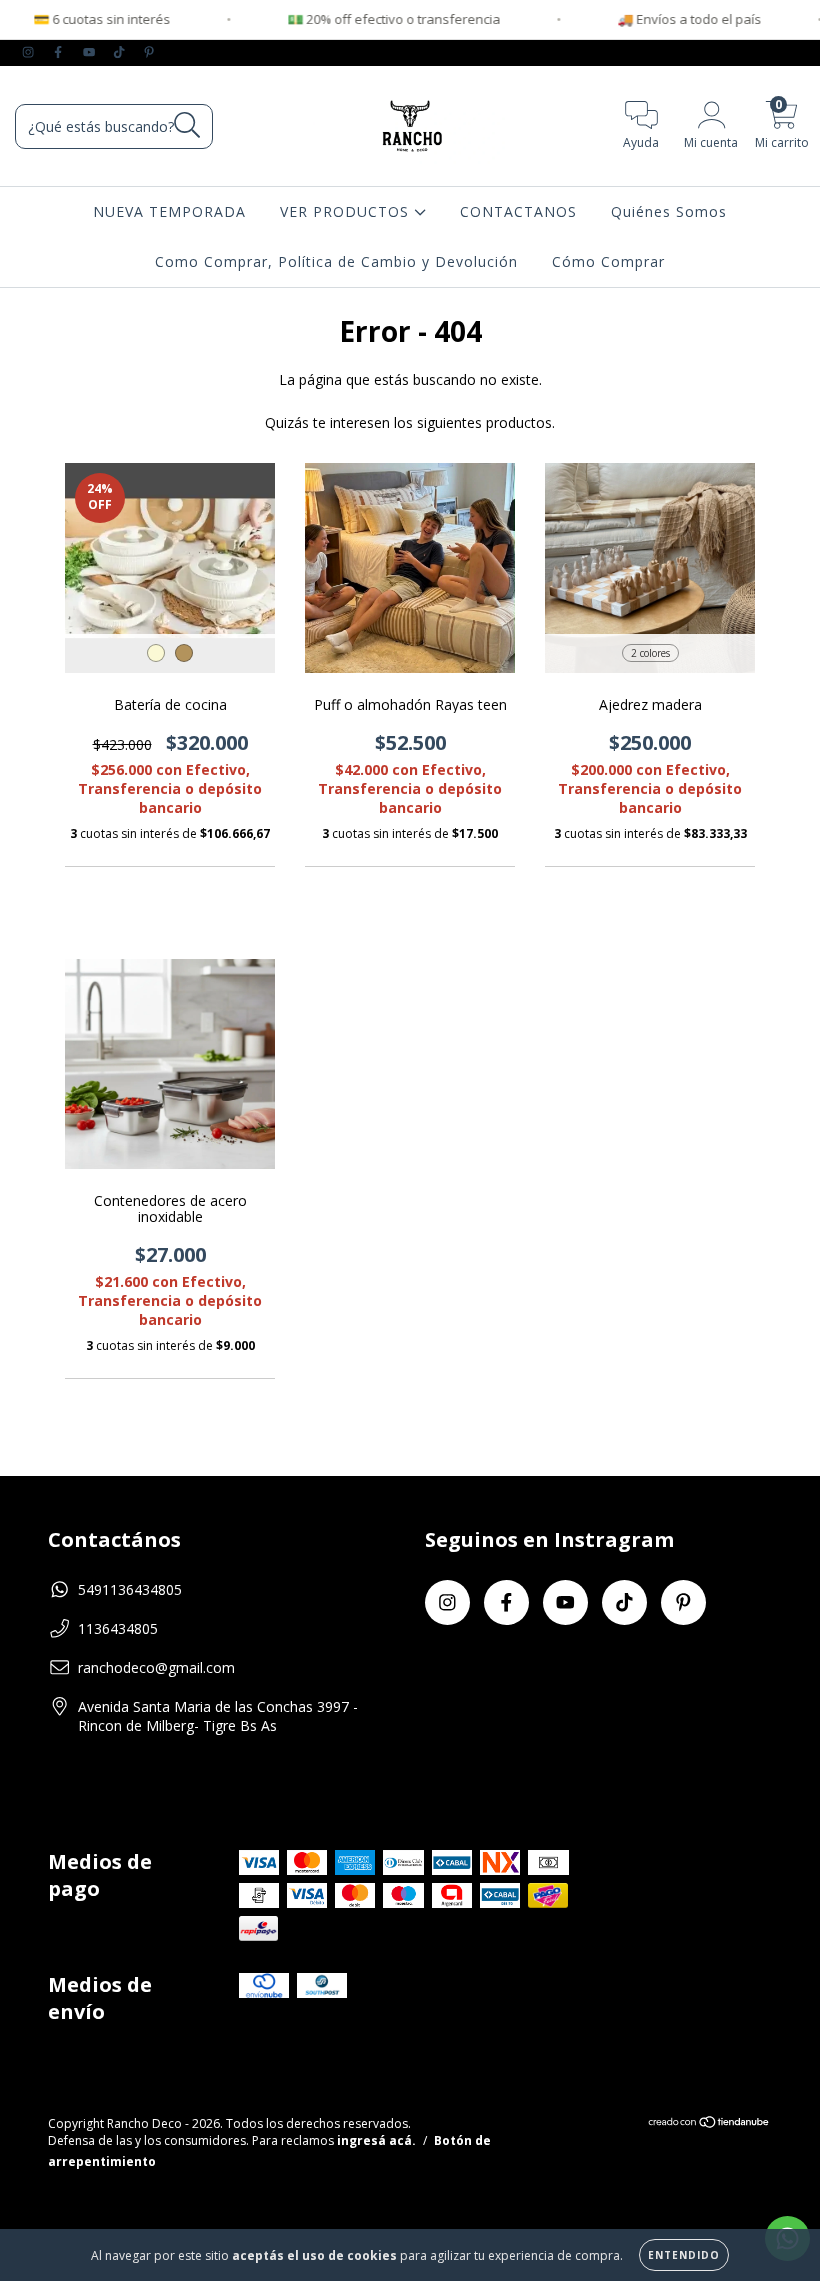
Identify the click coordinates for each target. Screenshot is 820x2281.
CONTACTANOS (518, 211)
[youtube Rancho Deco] (91, 51)
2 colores (650, 653)
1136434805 (118, 1628)
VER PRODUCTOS (347, 211)
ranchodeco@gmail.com (156, 1667)
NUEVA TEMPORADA (169, 211)
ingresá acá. (376, 2140)
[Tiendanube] (709, 2124)
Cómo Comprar (608, 261)
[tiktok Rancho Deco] (121, 51)
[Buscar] (187, 125)
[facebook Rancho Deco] (60, 51)
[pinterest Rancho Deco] (149, 51)
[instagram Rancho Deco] (30, 51)
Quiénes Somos (669, 211)
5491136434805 (130, 1589)
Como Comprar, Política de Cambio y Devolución (336, 261)
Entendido (684, 2255)
